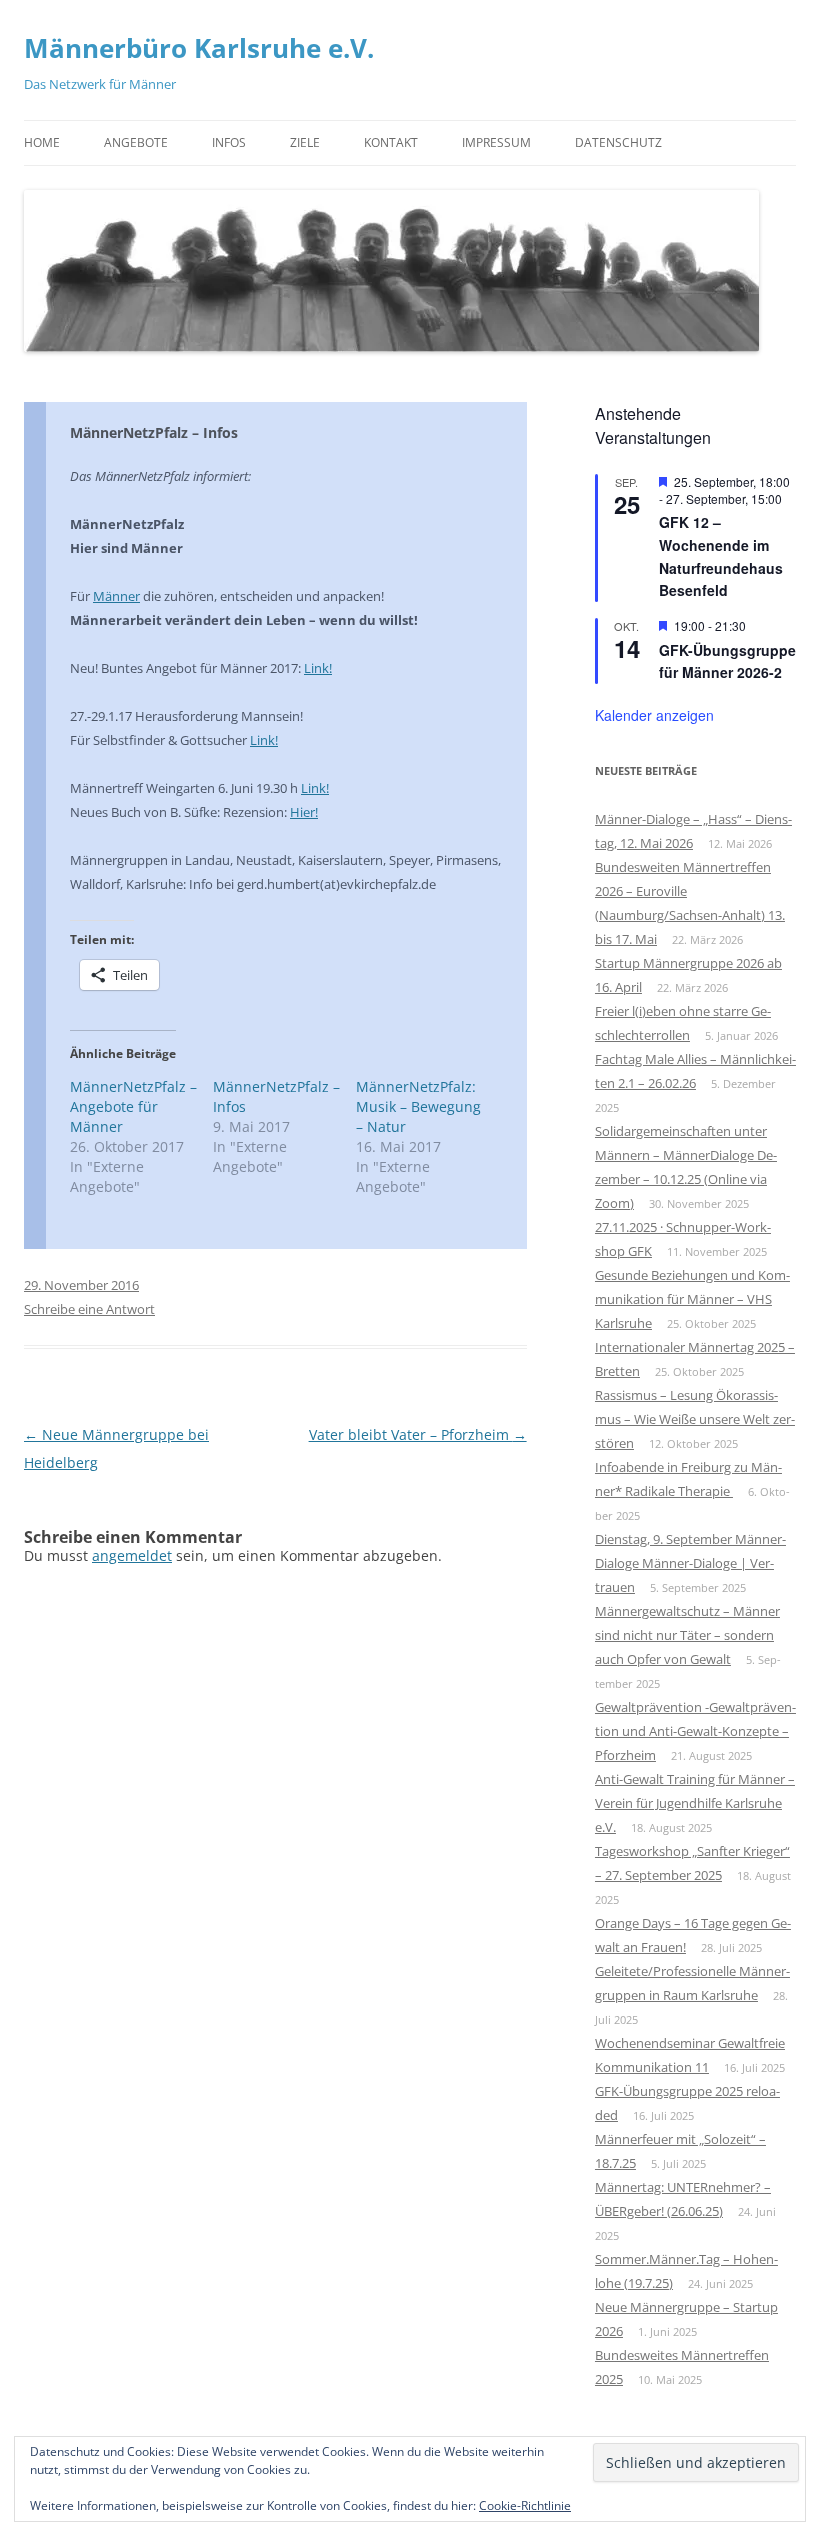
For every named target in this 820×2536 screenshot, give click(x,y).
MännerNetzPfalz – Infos (154, 432)
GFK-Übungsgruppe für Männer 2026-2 (727, 661)
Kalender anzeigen (654, 715)
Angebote (136, 142)
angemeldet (132, 1555)
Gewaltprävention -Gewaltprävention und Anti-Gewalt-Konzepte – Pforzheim (695, 1731)
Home (42, 142)
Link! (318, 668)
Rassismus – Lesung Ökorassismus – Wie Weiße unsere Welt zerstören (695, 1419)
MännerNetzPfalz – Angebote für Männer (133, 1106)
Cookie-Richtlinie (525, 2505)
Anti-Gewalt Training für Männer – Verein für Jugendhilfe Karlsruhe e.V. (695, 1803)
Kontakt (391, 142)
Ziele (305, 142)
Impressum (496, 142)
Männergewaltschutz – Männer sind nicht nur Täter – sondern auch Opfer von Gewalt (687, 1635)
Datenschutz (618, 142)
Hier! (304, 812)
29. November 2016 (81, 1285)
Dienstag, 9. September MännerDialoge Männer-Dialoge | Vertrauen (690, 1563)
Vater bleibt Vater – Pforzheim (418, 1434)
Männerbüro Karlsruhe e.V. (199, 48)
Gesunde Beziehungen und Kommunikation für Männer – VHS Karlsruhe (692, 1299)
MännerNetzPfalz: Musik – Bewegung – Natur (418, 1106)
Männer (116, 596)
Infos (229, 142)
